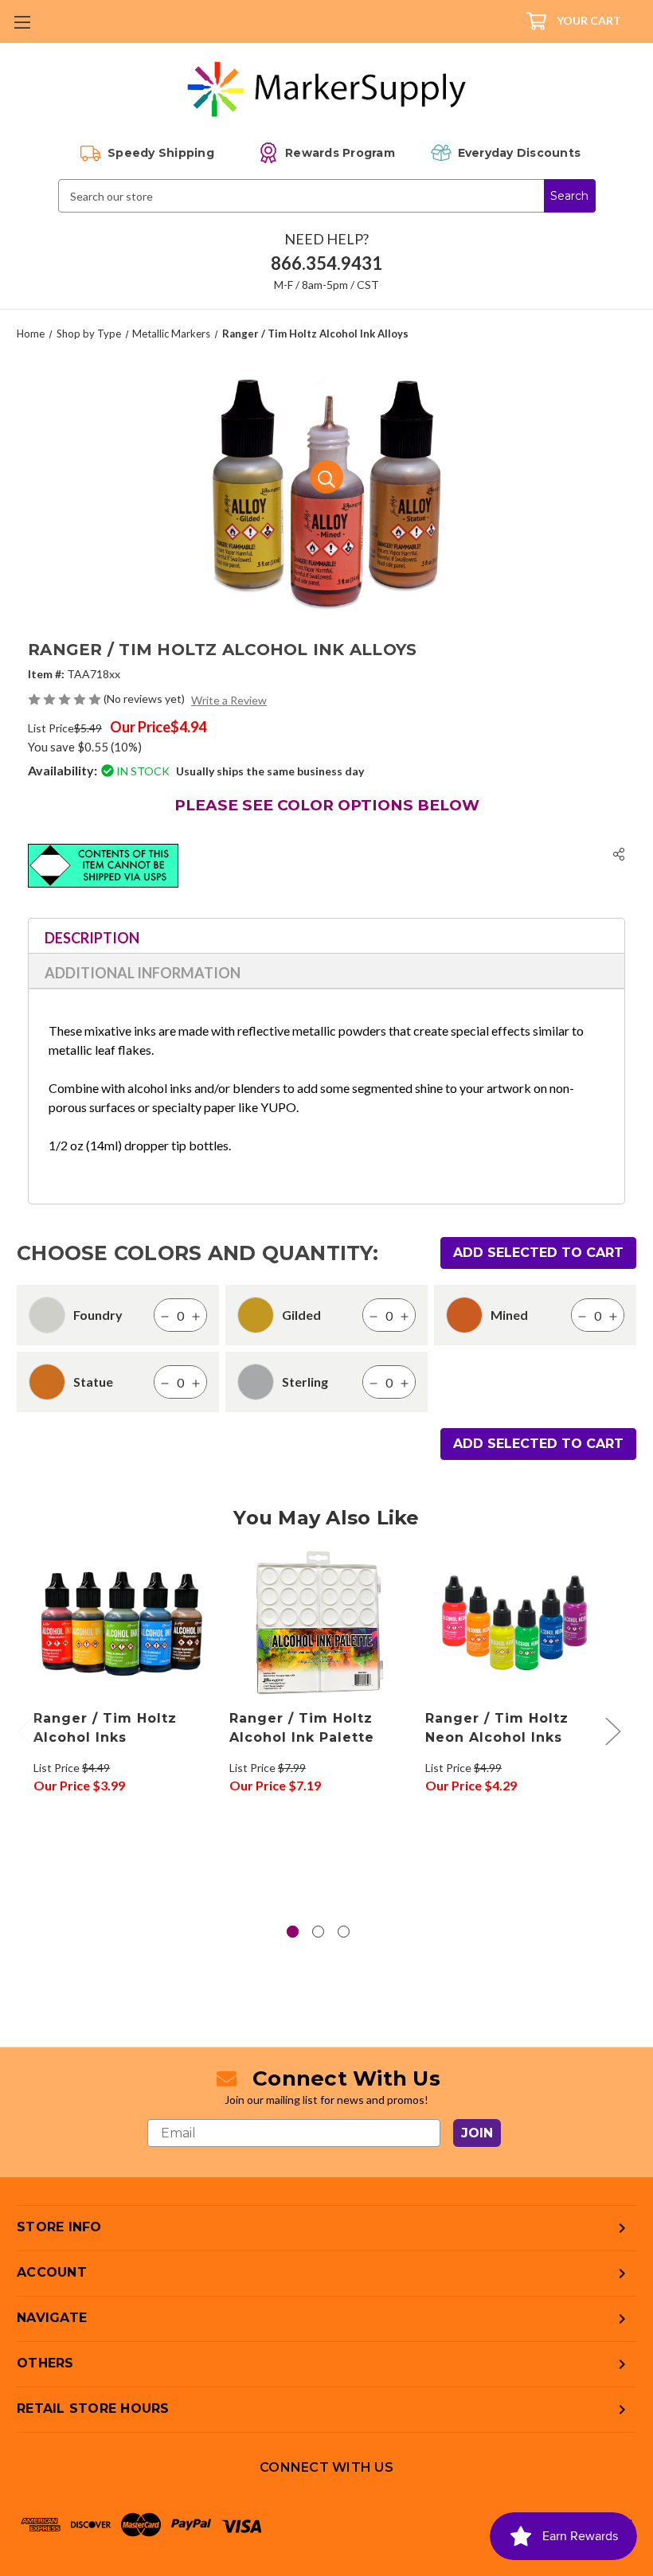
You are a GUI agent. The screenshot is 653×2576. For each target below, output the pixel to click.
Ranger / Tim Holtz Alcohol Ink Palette (302, 1728)
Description (92, 938)
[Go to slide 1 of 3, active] (293, 1932)
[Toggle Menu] (22, 22)
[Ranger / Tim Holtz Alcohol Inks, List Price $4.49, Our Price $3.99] (123, 1623)
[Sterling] (256, 1382)
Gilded (301, 1315)
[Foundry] (47, 1315)
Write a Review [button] (229, 700)
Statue (93, 1382)
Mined (509, 1315)
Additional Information (143, 973)
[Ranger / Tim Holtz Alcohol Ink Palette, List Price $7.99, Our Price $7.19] (319, 1623)
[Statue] (47, 1382)
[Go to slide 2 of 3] (318, 1932)
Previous (25, 1730)
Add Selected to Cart (538, 1253)
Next (612, 1730)
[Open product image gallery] (326, 477)
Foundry (98, 1315)
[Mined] (464, 1315)
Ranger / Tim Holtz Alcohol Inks (105, 1728)
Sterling (305, 1382)
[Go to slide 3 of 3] (344, 1932)
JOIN (477, 2133)
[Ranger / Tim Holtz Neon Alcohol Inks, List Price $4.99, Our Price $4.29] (515, 1623)
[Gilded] (256, 1315)
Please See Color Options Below (327, 805)
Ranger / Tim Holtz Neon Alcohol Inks (497, 1728)
